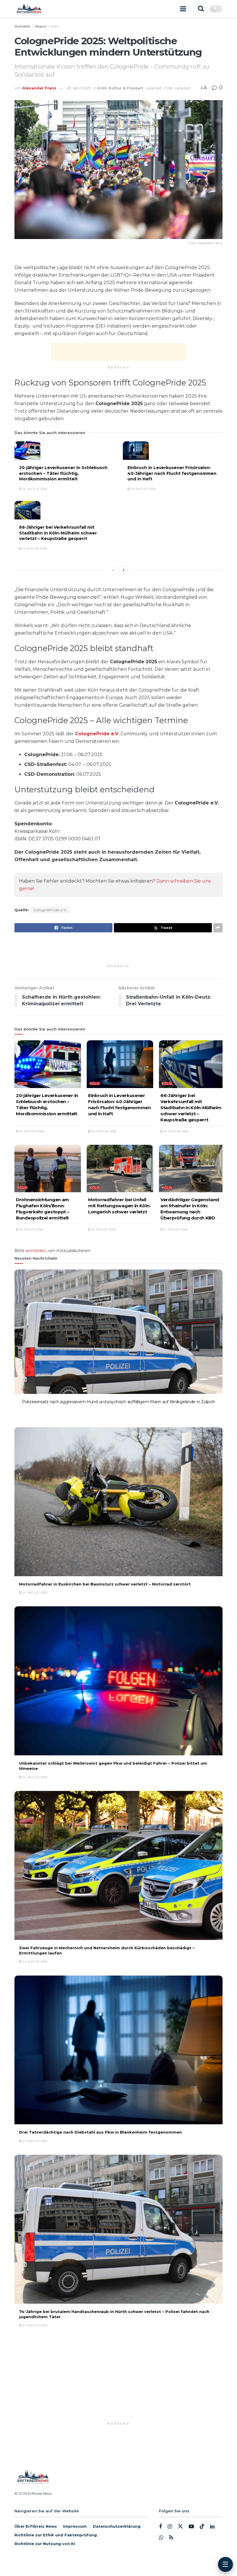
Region (41, 26)
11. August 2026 (175, 1229)
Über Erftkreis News (36, 2526)
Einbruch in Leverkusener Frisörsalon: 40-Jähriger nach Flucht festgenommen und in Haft (172, 473)
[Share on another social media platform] (218, 928)
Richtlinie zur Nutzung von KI (45, 2543)
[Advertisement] (118, 352)
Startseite (22, 26)
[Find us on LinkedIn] (212, 2526)
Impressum (75, 2526)
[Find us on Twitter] (180, 2526)
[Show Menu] (183, 9)
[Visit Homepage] (29, 9)
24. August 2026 (143, 489)
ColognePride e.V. (97, 734)
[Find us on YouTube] (191, 2526)
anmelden (36, 1251)
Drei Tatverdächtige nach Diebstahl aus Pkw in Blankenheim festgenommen (100, 2132)
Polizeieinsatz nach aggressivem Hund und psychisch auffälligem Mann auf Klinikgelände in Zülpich (118, 1402)
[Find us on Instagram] (170, 2526)
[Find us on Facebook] (160, 2526)
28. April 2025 (79, 88)
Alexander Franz (39, 88)
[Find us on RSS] (171, 2538)
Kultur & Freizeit (126, 88)
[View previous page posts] (113, 570)
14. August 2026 (34, 549)
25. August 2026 (34, 489)
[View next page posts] (124, 570)
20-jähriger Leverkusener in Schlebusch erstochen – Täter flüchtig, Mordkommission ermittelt (63, 473)
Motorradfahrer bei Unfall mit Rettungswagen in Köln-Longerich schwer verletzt (120, 1206)
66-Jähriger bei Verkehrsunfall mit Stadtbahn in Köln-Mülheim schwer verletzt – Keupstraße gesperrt (58, 533)
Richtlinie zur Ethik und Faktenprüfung (56, 2535)
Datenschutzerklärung (117, 2526)
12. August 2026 (103, 1229)
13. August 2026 (31, 1229)
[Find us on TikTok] (202, 2526)
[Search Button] (201, 9)
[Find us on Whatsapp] (161, 2538)
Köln (55, 26)
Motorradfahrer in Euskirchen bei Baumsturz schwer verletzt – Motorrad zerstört (105, 1584)
